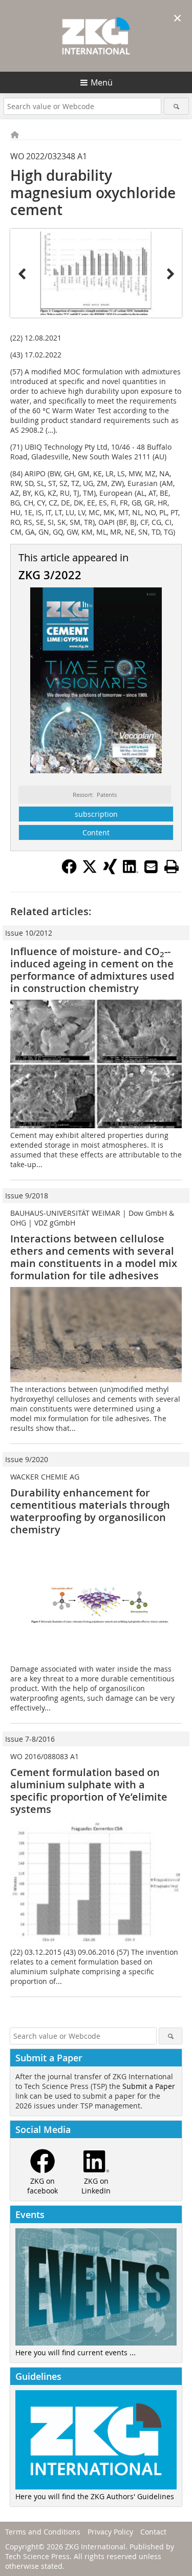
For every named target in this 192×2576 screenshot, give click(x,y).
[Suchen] (176, 106)
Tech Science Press (37, 2556)
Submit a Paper (149, 2086)
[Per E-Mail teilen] (151, 867)
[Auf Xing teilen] (110, 871)
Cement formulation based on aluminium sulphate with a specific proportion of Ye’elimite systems (89, 1791)
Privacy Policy (110, 2532)
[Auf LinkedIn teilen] (131, 871)
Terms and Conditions (43, 2532)
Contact (153, 2532)
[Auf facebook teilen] (69, 871)
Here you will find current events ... (76, 2352)
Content (96, 832)
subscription (96, 814)
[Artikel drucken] (172, 867)
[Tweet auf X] (90, 871)
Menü (102, 82)
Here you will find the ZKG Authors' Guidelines (95, 2496)
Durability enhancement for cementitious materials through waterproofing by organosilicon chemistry (90, 1511)
